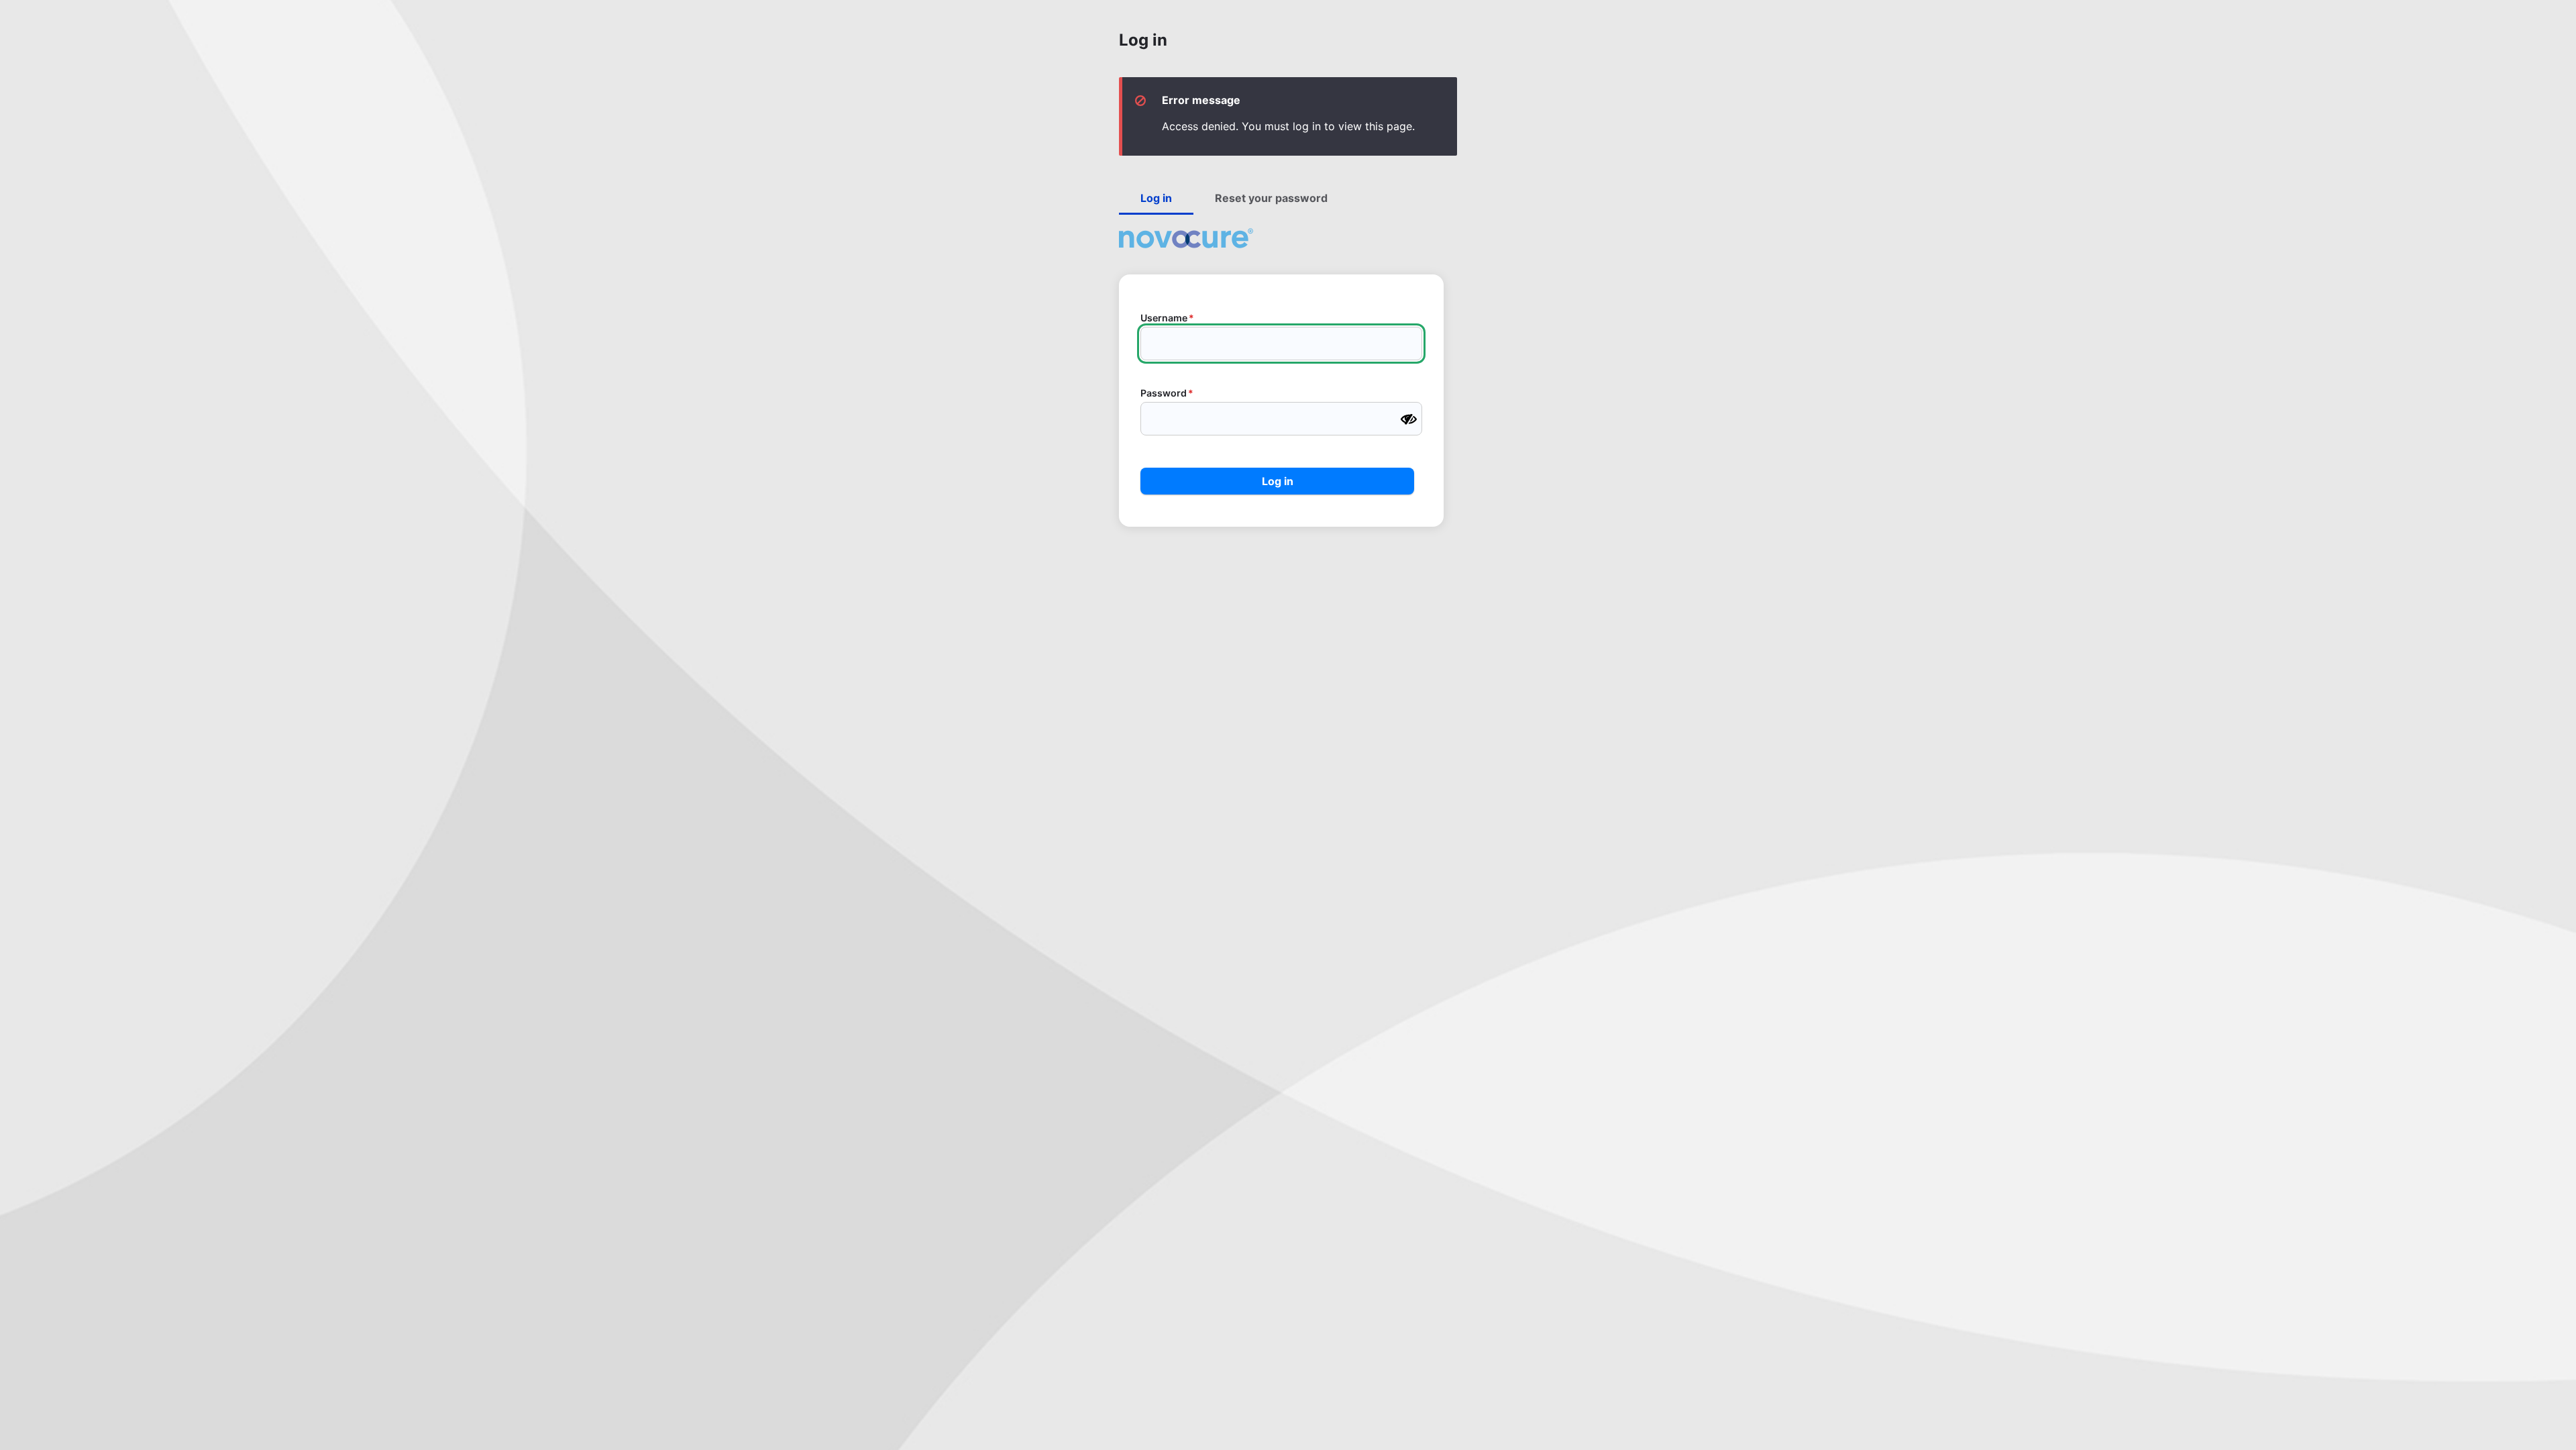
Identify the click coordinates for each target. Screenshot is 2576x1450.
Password (1164, 393)
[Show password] (1409, 419)
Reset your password (1271, 198)
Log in (1156, 198)
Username (1164, 318)
